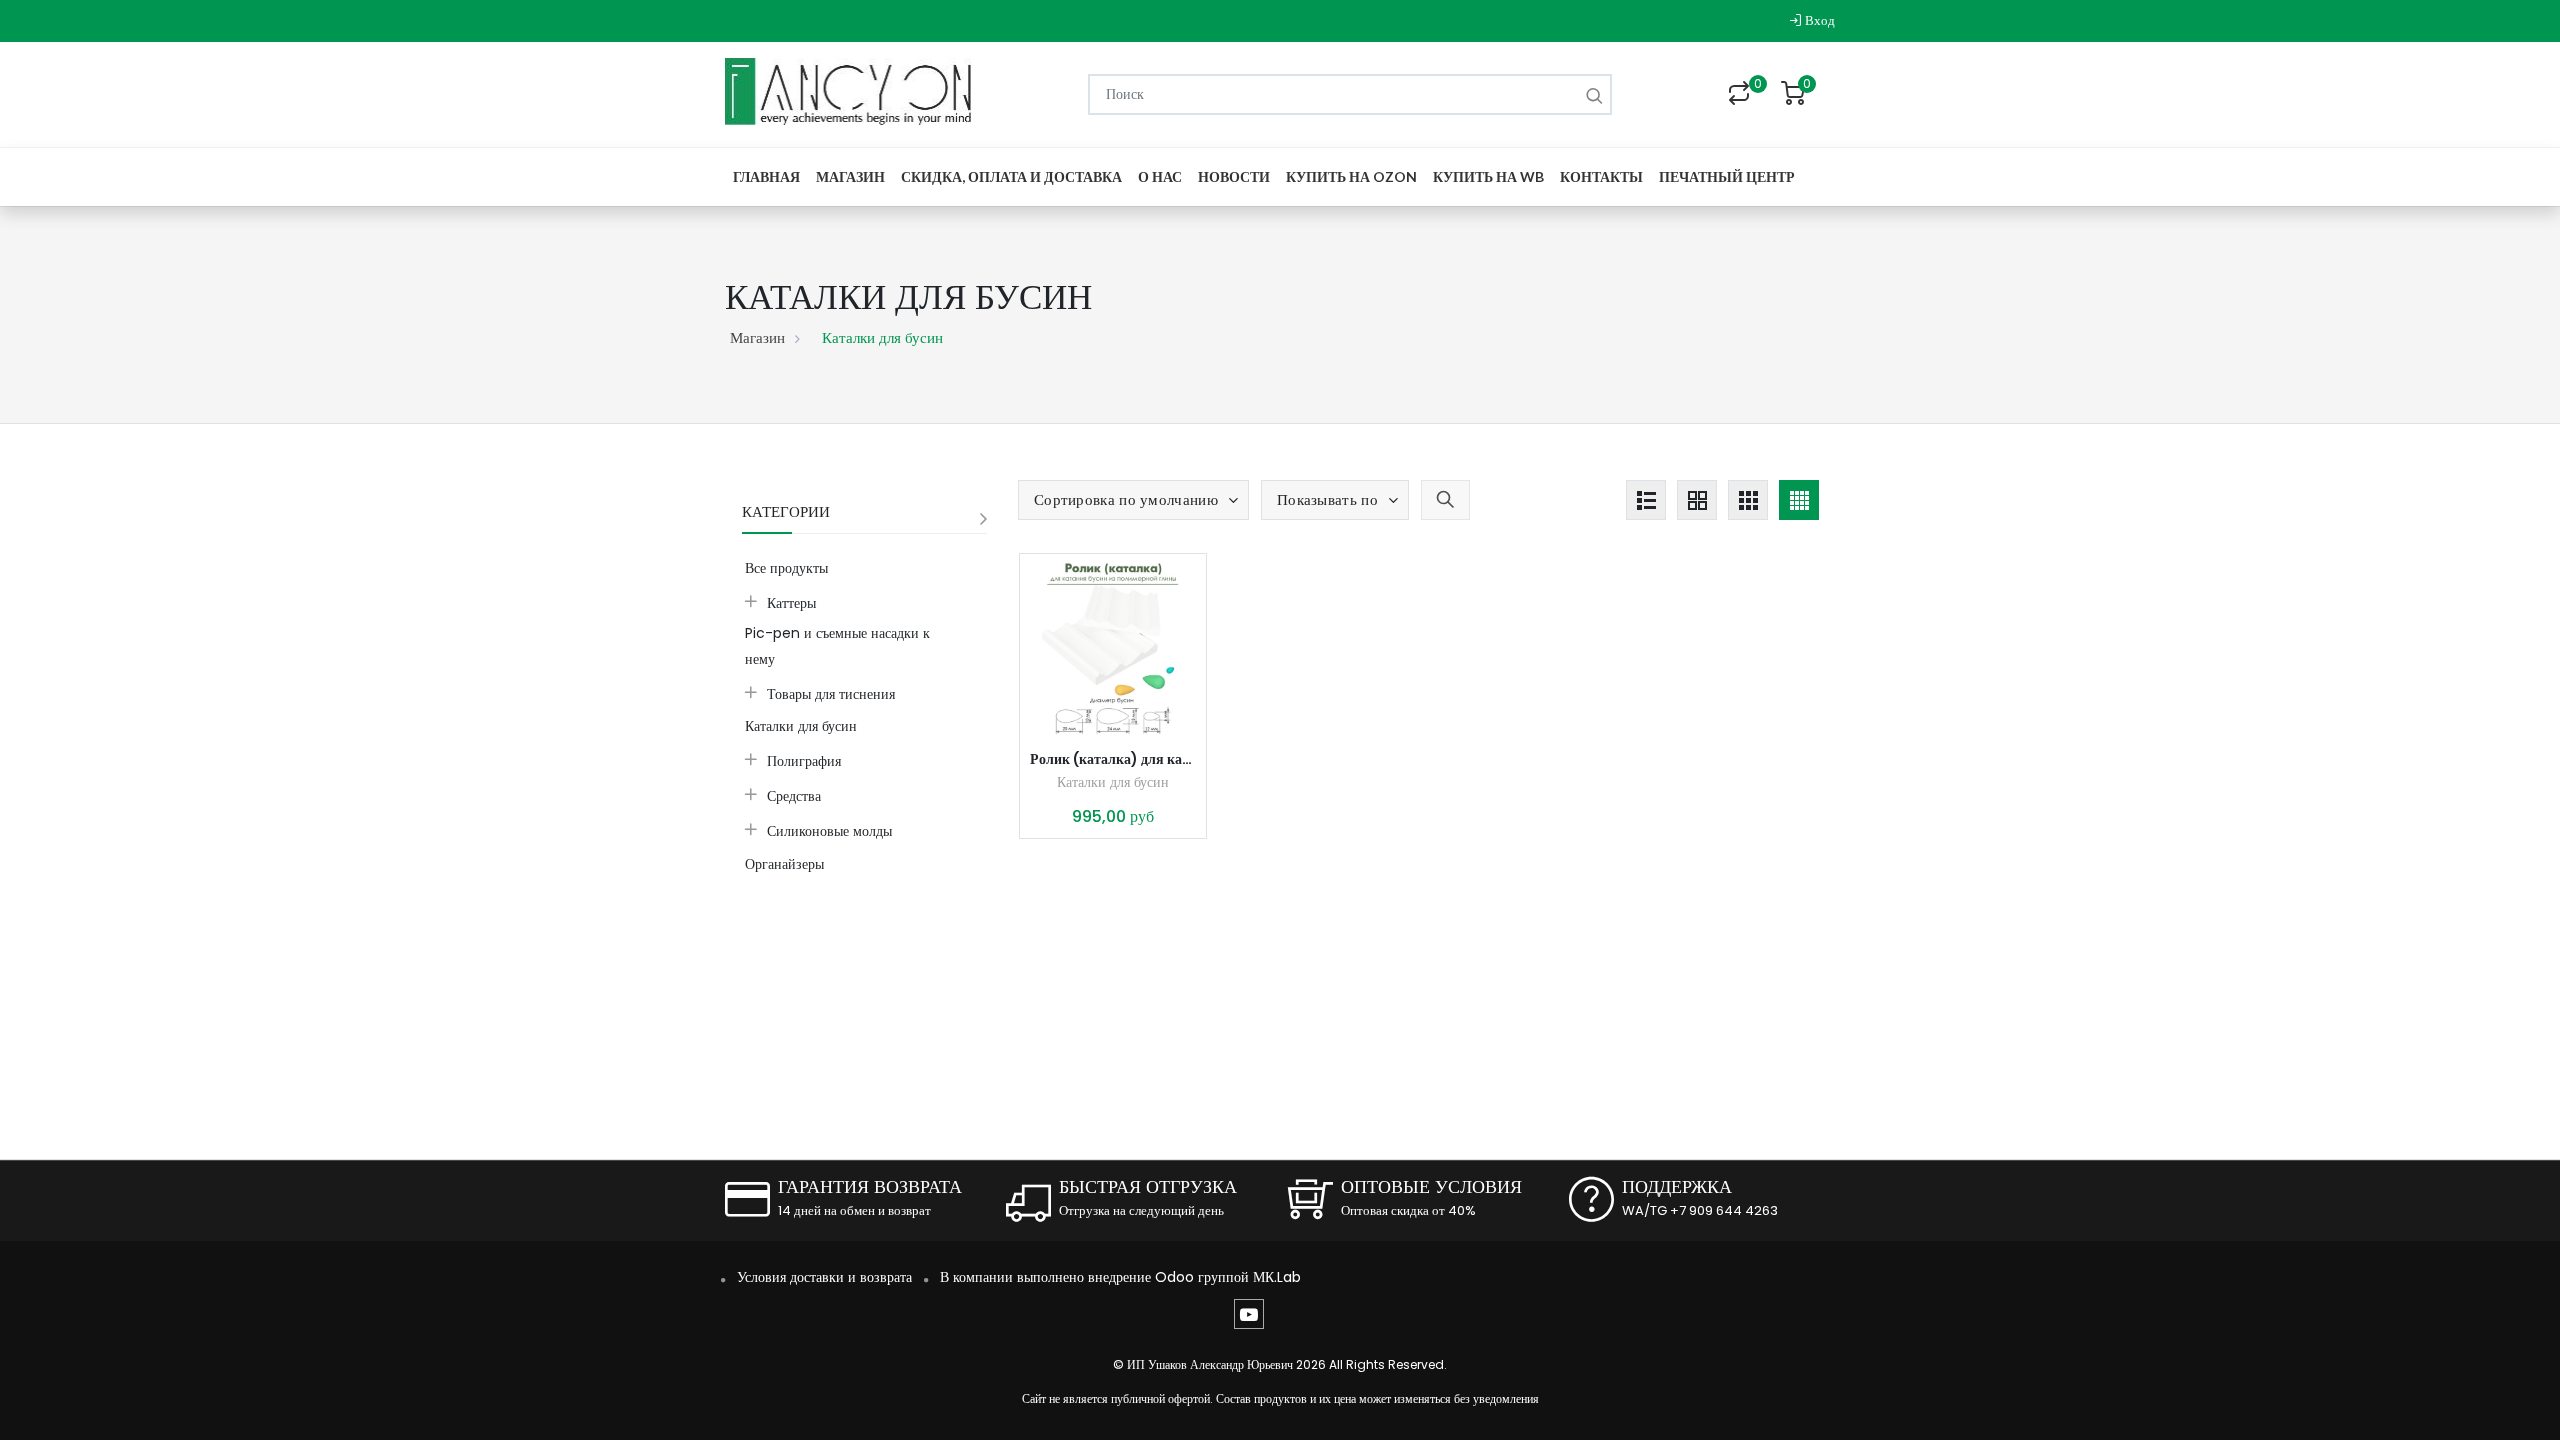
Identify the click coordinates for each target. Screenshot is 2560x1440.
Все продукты (786, 568)
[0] (1739, 95)
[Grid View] (1697, 500)
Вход (1818, 20)
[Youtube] (1249, 1314)
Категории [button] (786, 511)
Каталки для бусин (1113, 782)
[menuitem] (766, 176)
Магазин (757, 337)
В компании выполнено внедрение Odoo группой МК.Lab (1120, 1277)
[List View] (1646, 500)
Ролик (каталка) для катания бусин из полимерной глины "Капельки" (1113, 759)
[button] (1133, 500)
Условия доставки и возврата (824, 1277)
